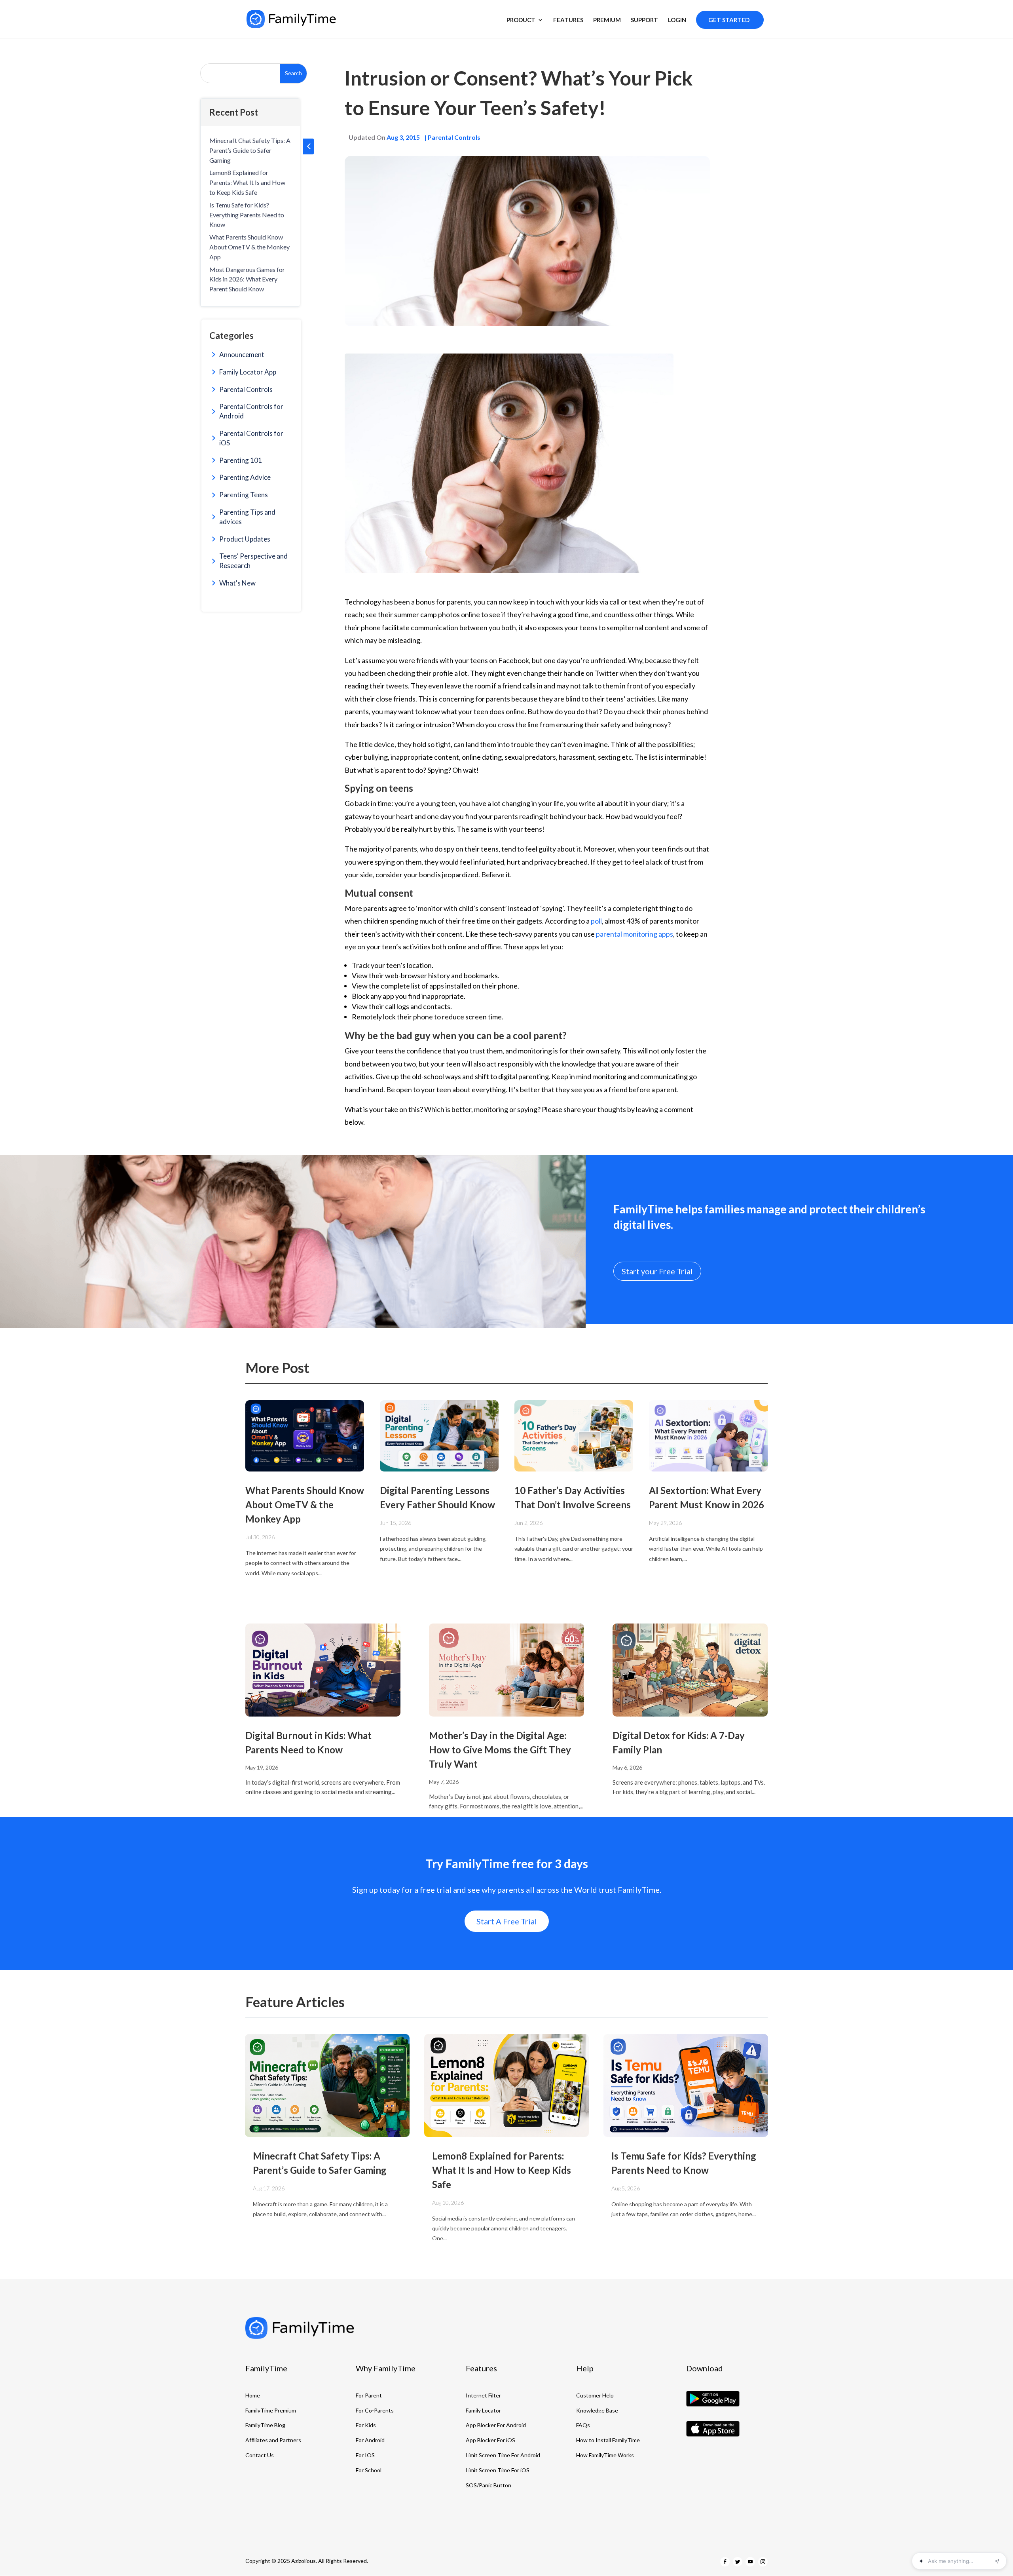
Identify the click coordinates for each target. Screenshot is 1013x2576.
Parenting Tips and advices (247, 517)
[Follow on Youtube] (750, 2562)
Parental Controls (246, 389)
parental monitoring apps (635, 934)
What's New (237, 583)
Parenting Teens (244, 495)
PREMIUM (607, 20)
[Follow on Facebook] (725, 2562)
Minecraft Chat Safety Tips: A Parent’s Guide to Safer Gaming (250, 150)
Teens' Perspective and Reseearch (253, 561)
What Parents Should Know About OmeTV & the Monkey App (249, 247)
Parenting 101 (241, 460)
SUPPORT (644, 20)
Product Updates (245, 539)
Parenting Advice (245, 477)
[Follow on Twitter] (738, 2562)
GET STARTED (729, 20)
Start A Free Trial (507, 1921)
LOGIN (677, 20)
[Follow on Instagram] (763, 2562)
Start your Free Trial (657, 1271)
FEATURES (568, 20)
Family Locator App (248, 372)
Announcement (242, 355)
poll (596, 921)
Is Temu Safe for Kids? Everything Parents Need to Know (247, 215)
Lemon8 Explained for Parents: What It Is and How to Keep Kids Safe (247, 182)
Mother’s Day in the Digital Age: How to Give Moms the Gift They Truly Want (500, 1750)
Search (293, 73)
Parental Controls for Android (251, 411)
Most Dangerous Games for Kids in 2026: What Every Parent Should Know (247, 279)
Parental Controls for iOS (251, 438)
